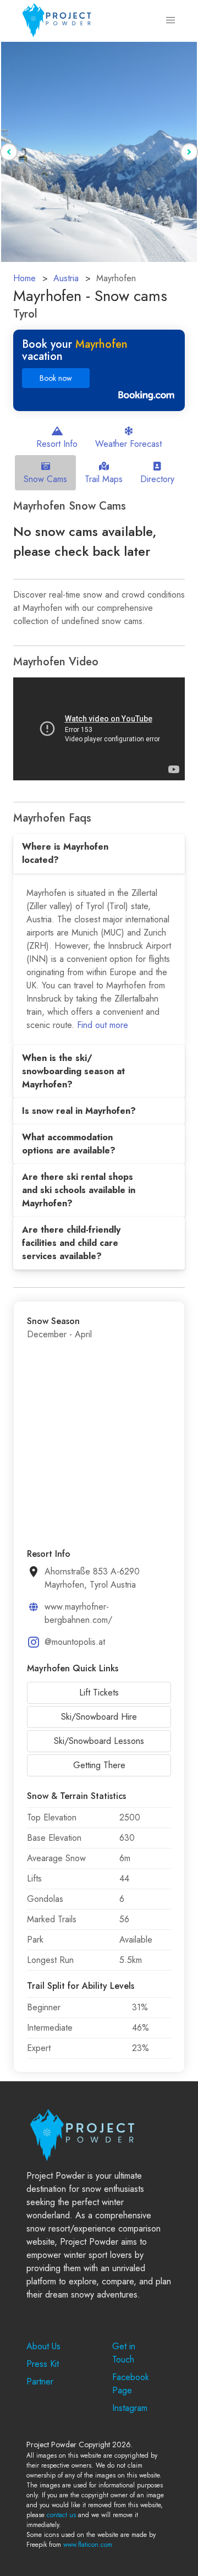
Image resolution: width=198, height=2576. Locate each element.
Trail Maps (104, 479)
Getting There (99, 1765)
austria (66, 278)
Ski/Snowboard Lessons (99, 1741)
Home (24, 278)
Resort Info (57, 444)
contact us (61, 2515)
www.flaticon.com (88, 2545)
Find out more (103, 1025)
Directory (157, 479)
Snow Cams (45, 479)
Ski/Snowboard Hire (99, 1717)
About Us (43, 2346)
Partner (40, 2381)
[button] (170, 20)
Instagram (130, 2408)
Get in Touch (124, 2353)
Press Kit (43, 2364)
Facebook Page (131, 2384)
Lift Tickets (99, 1692)
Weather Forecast (128, 444)
